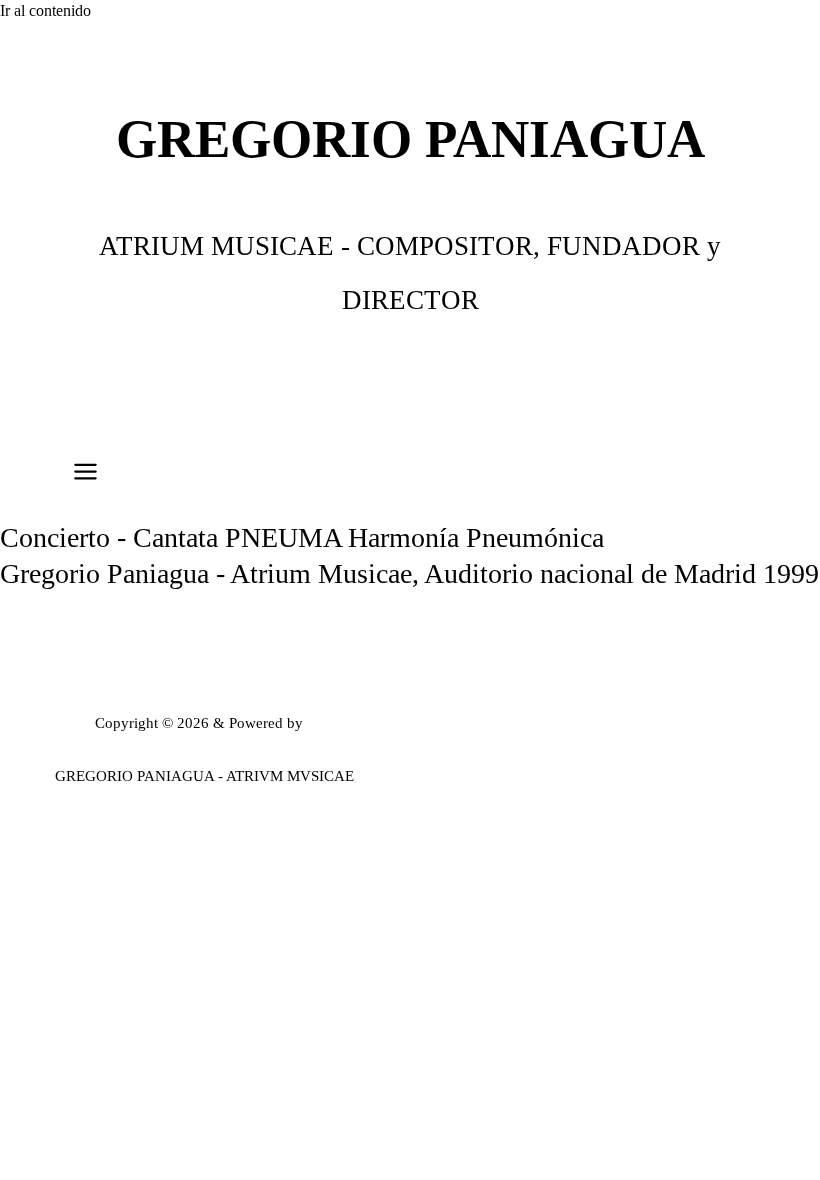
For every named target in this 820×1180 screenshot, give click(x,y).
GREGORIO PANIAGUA (410, 139)
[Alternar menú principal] (85, 473)
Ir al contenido (45, 10)
